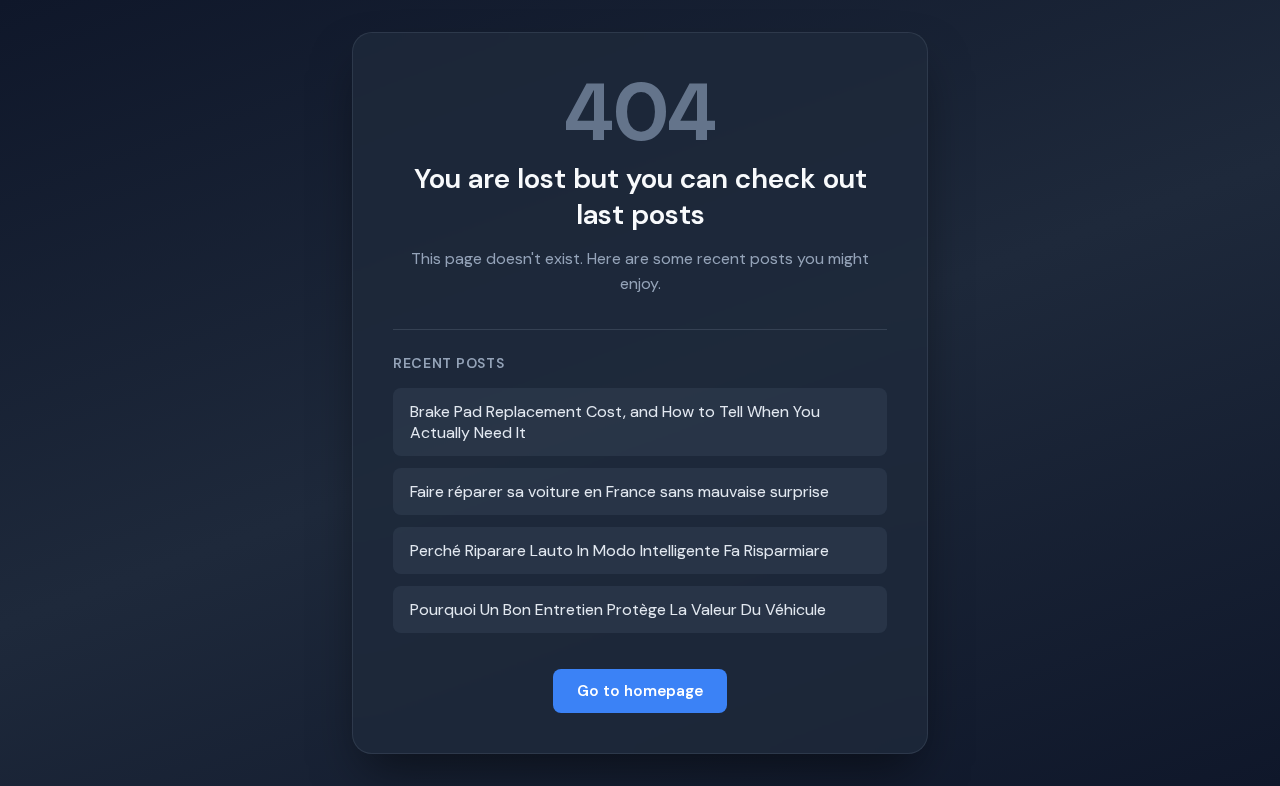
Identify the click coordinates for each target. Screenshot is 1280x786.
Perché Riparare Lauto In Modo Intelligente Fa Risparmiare (619, 550)
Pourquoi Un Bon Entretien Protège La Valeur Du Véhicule (618, 609)
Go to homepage (640, 691)
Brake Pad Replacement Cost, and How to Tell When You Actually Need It (615, 422)
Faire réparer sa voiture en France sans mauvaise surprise (619, 491)
